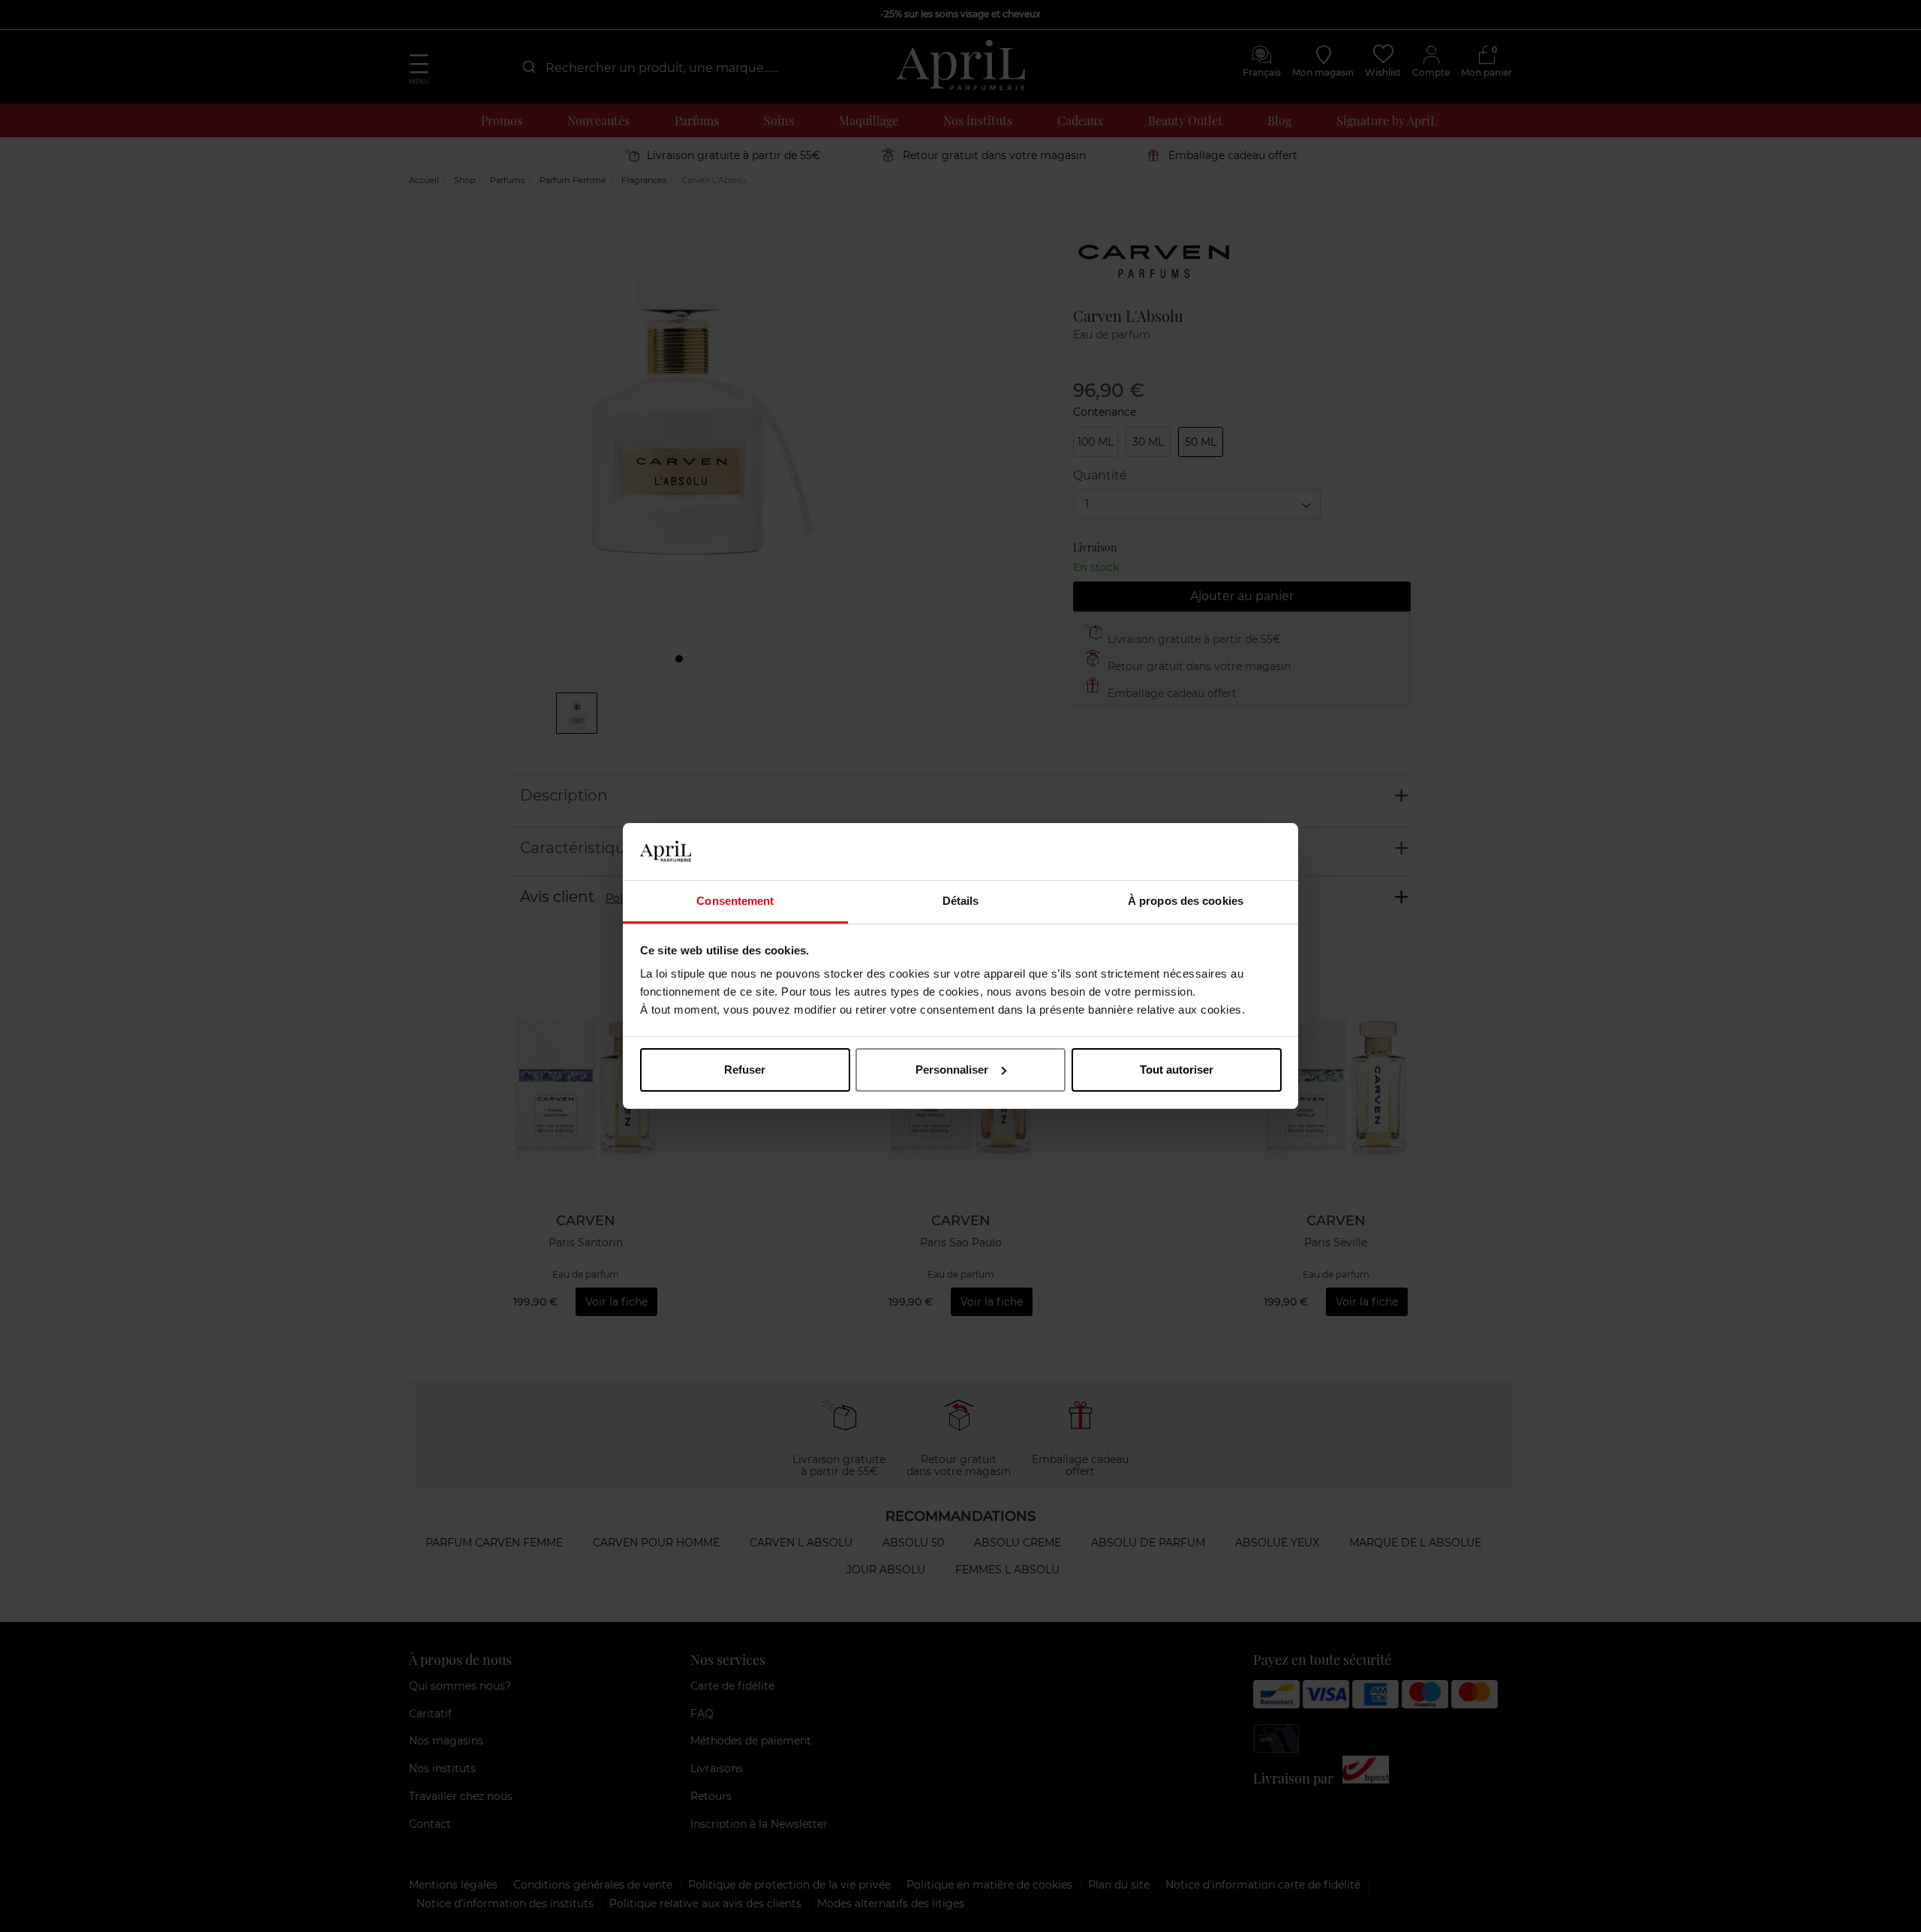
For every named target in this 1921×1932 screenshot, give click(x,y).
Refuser (745, 1070)
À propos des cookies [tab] (1186, 901)
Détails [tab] (961, 901)
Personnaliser (952, 1070)
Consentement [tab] (735, 901)
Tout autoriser (1177, 1070)
